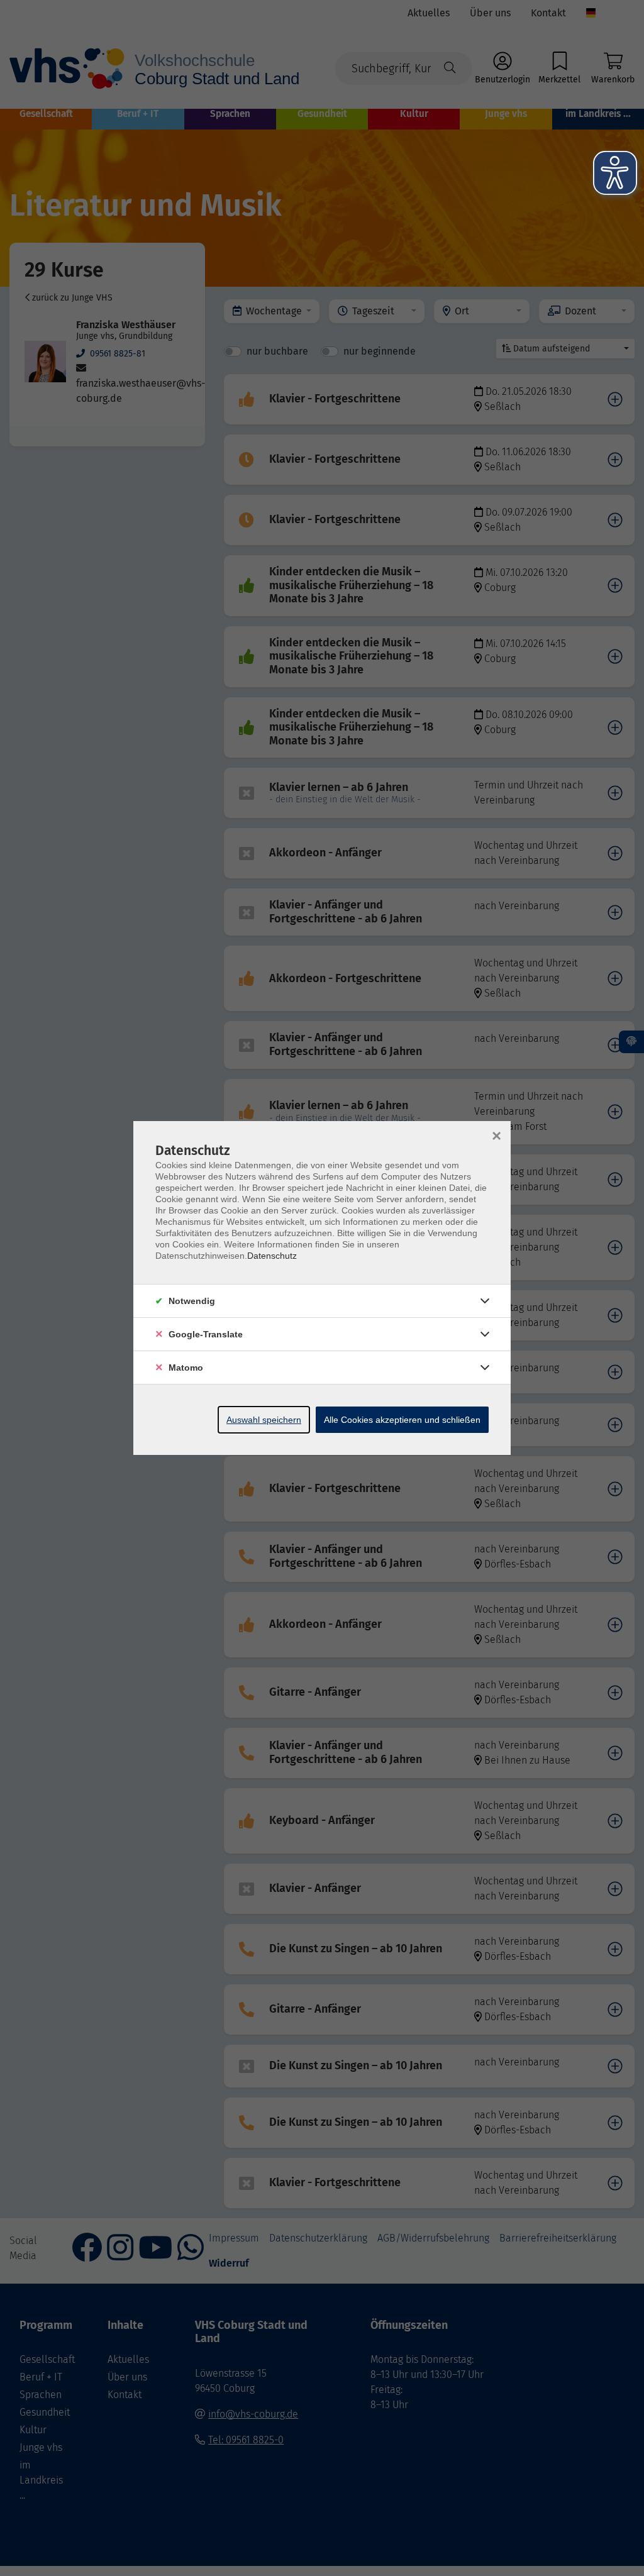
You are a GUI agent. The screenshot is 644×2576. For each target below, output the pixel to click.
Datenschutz (272, 1256)
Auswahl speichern (264, 1420)
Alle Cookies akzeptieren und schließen (402, 1420)
